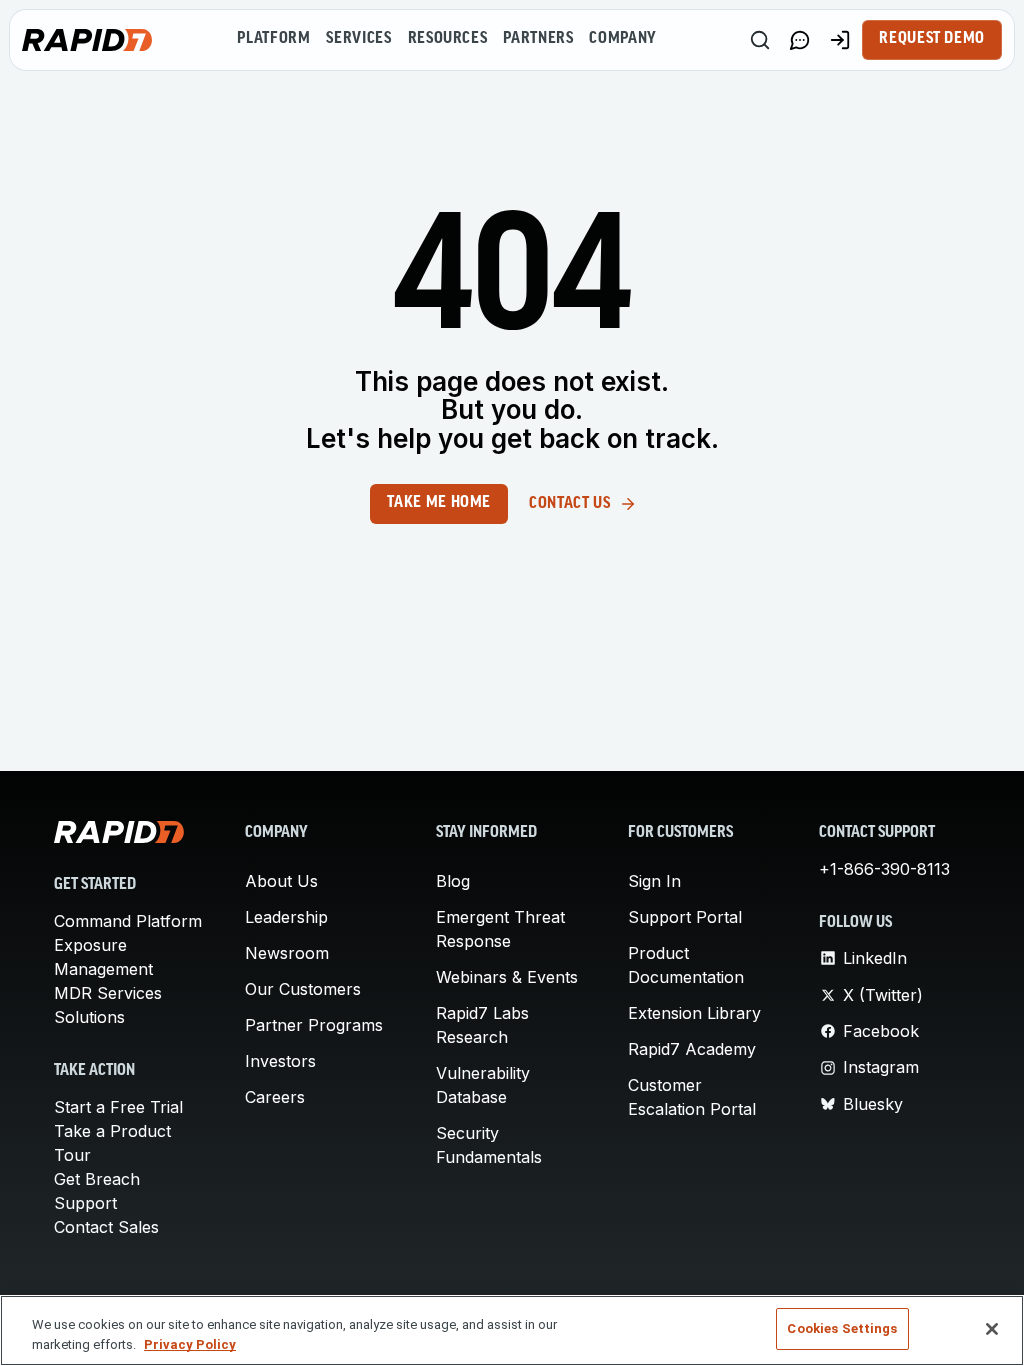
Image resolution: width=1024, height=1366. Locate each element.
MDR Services (108, 993)
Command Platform (128, 921)
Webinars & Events (507, 977)
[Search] (760, 40)
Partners (538, 39)
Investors (280, 1061)
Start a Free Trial (118, 1107)
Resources (448, 39)
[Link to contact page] (800, 40)
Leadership (286, 917)
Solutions (89, 1017)
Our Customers (303, 989)
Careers (275, 1097)
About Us (281, 881)
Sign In (654, 881)
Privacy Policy (190, 1344)
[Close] (992, 1329)
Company (622, 39)
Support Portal (685, 917)
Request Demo (932, 39)
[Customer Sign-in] (840, 40)
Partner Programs (314, 1025)
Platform (273, 39)
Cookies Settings (842, 1328)
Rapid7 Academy (692, 1049)
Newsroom (287, 953)
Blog (453, 881)
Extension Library (694, 1013)
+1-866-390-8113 (884, 869)
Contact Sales (106, 1227)
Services (358, 39)
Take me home (439, 503)
